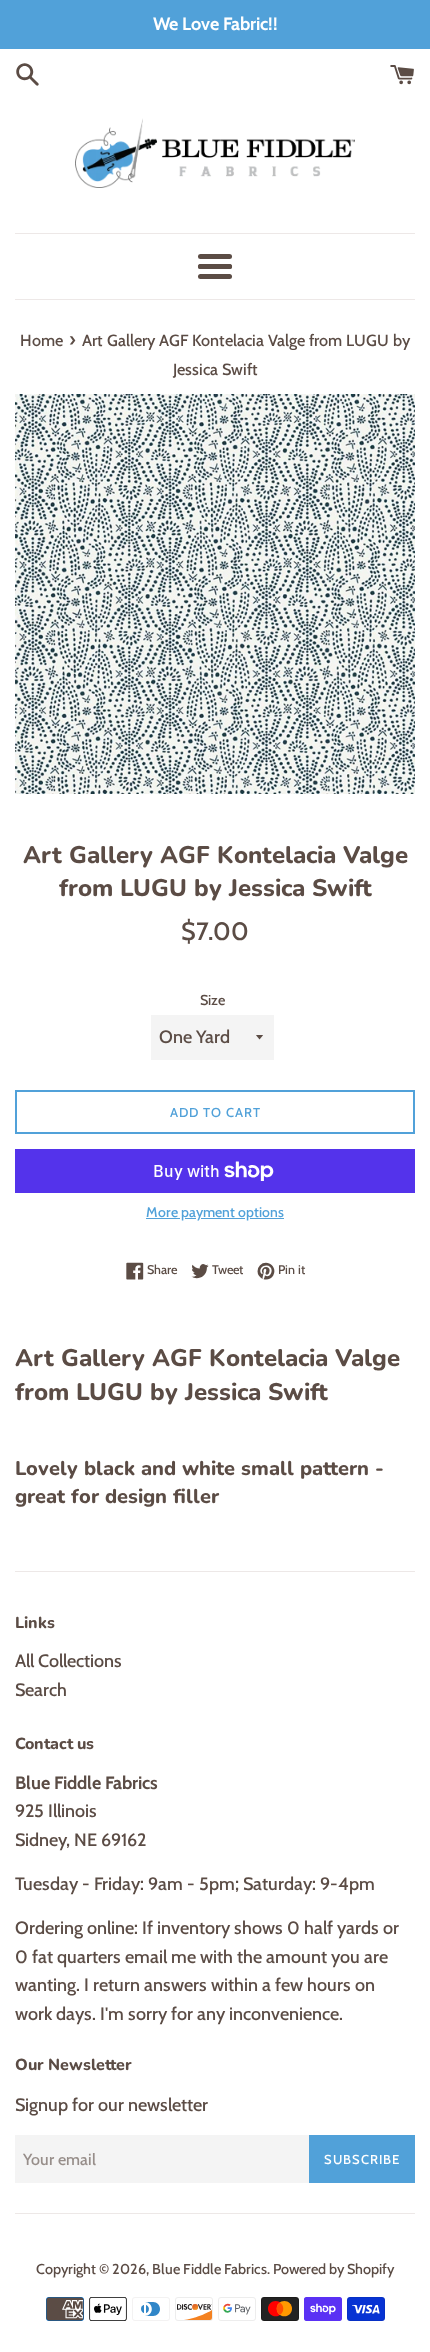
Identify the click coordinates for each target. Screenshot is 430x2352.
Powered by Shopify (333, 2269)
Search (41, 1690)
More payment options (215, 1212)
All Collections (68, 1661)
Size (212, 1000)
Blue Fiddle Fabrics (209, 2269)
